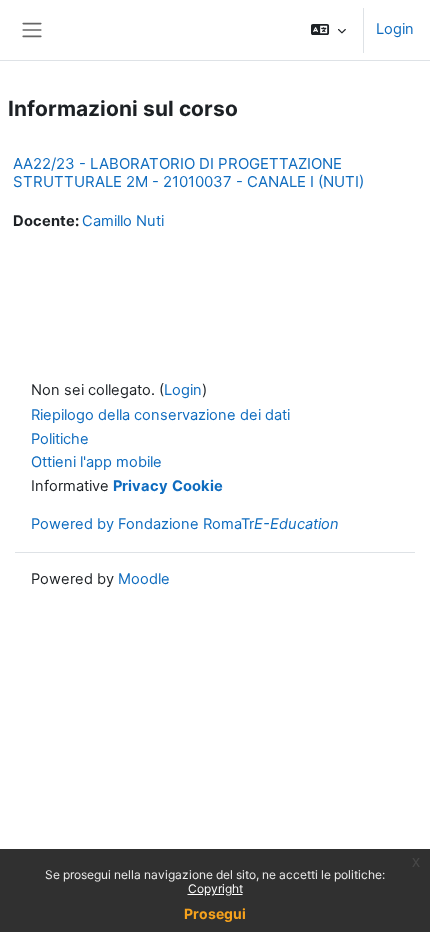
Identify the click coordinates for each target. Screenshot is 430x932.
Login (395, 29)
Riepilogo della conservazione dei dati (160, 415)
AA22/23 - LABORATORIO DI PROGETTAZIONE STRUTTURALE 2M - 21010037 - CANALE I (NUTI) (188, 172)
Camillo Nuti (123, 221)
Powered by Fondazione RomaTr (185, 524)
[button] (328, 30)
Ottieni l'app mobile (96, 462)
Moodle (144, 579)
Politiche (60, 439)
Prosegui (215, 913)
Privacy (140, 486)
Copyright (215, 888)
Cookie (197, 486)
